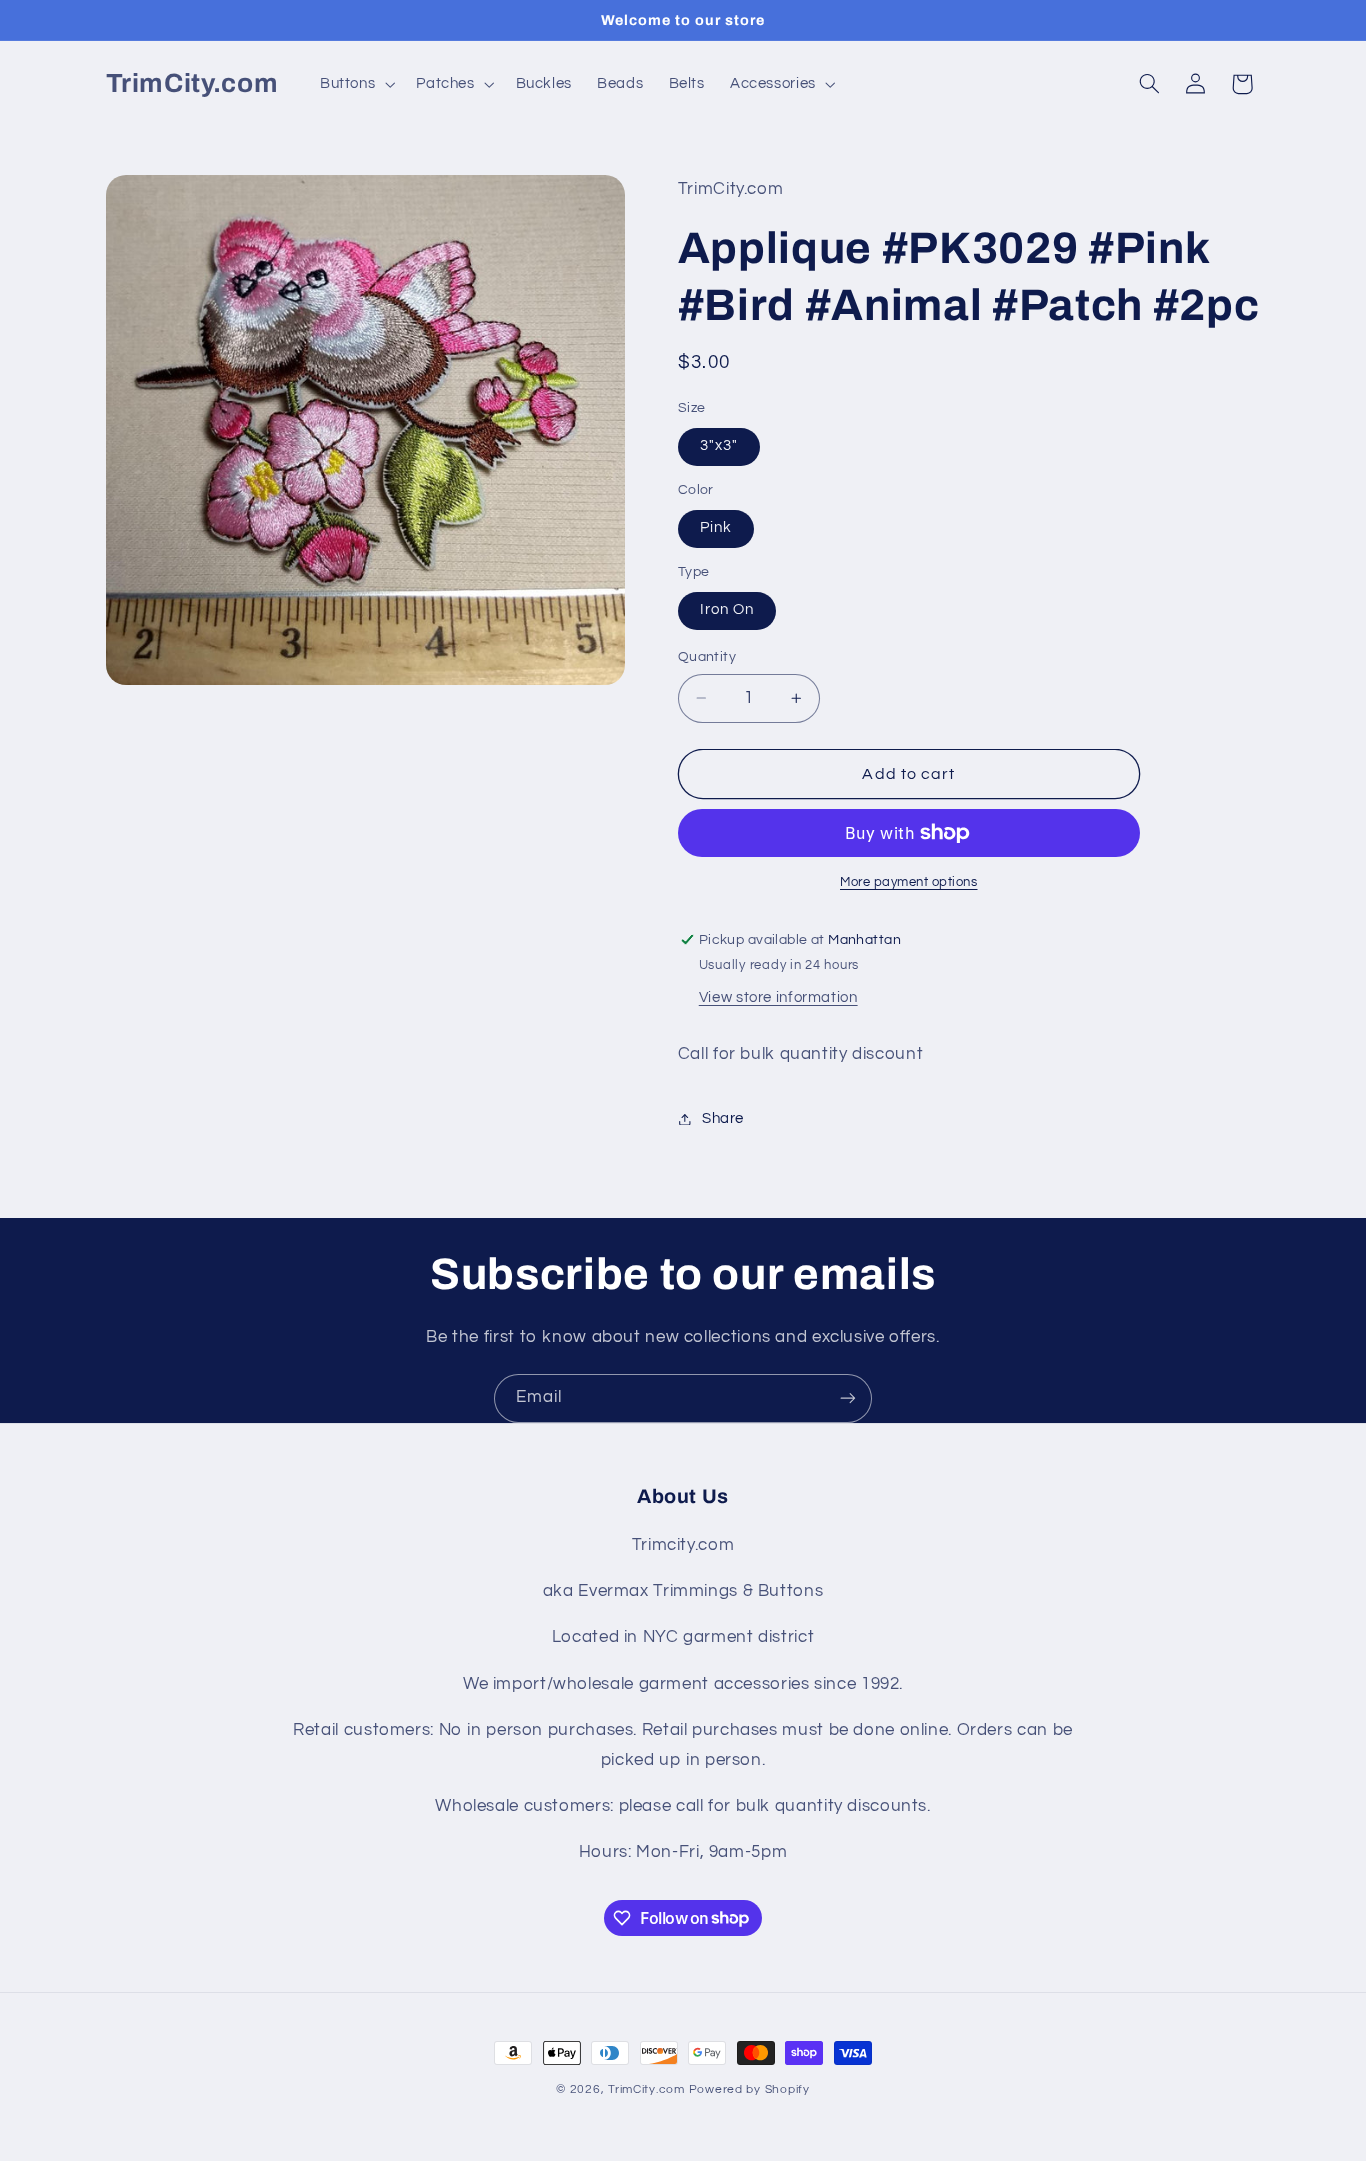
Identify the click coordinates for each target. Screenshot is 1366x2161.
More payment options (909, 882)
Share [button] (723, 1118)
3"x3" (719, 445)
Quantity (707, 657)
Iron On (727, 609)
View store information (778, 997)
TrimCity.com (646, 2089)
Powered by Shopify (749, 2089)
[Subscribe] (848, 1398)
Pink (716, 527)
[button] (355, 84)
